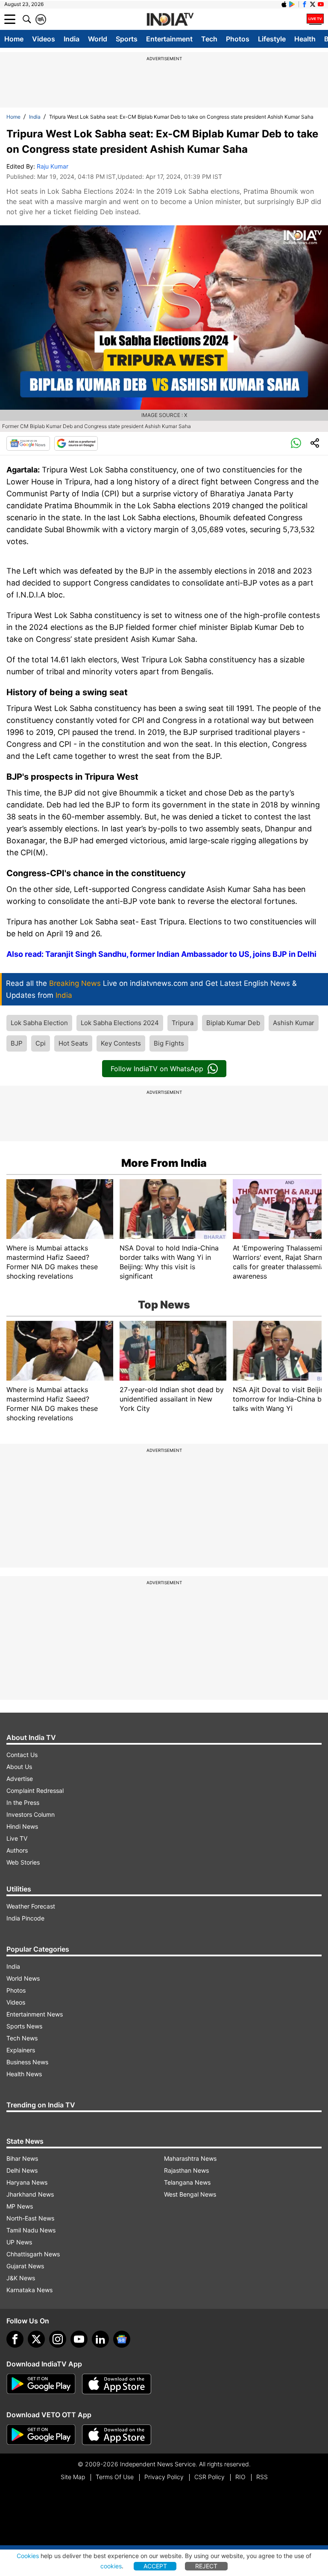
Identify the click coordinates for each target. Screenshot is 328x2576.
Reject (206, 2566)
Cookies (28, 2556)
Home (14, 39)
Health (305, 39)
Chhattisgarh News (33, 2254)
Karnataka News (29, 2290)
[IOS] (284, 4)
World (98, 39)
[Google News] (28, 443)
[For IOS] (117, 2435)
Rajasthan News (186, 2170)
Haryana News (27, 2182)
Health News (24, 2074)
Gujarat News (25, 2266)
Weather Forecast (31, 1906)
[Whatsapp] (296, 443)
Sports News (24, 2026)
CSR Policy (209, 2477)
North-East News (30, 2218)
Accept (155, 2566)
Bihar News (22, 2158)
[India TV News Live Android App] (41, 2384)
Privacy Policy (164, 2477)
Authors (17, 1850)
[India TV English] (170, 20)
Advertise (20, 1779)
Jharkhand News (30, 2194)
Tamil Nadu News (31, 2230)
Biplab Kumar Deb (233, 1023)
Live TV (17, 1838)
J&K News (21, 2278)
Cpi (41, 1043)
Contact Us (22, 1755)
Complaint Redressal (35, 1791)
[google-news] (122, 2339)
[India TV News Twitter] (313, 4)
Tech (209, 39)
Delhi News (22, 2170)
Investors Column (31, 1814)
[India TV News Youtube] (321, 4)
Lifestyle (272, 39)
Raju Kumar (53, 166)
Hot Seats (73, 1043)
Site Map (73, 2477)
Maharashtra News (190, 2158)
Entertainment (169, 39)
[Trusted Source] (76, 443)
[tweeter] (36, 2339)
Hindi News (22, 1826)
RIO (240, 2477)
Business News (27, 2062)
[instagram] (58, 2339)
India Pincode (25, 1918)
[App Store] (117, 2384)
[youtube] (79, 2339)
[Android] (292, 4)
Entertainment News (35, 2014)
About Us (19, 1767)
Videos (44, 39)
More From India (164, 1163)
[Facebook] (15, 2339)
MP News (20, 2206)
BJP (17, 1043)
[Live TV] (315, 19)
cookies (111, 2566)
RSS (262, 2477)
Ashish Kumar (294, 1023)
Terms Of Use (115, 2477)
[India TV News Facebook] (305, 4)
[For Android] (41, 2435)
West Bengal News (190, 2194)
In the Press (23, 1802)
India (72, 39)
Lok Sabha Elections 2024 (120, 1023)
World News (23, 1978)
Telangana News (187, 2182)
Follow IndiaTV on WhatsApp (157, 1069)
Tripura (183, 1023)
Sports (127, 39)
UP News (19, 2242)
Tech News (22, 2038)
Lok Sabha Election (39, 1023)
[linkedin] (100, 2339)
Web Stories (23, 1862)
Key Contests (121, 1043)
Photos (238, 39)
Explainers (21, 2050)
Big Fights (169, 1043)
